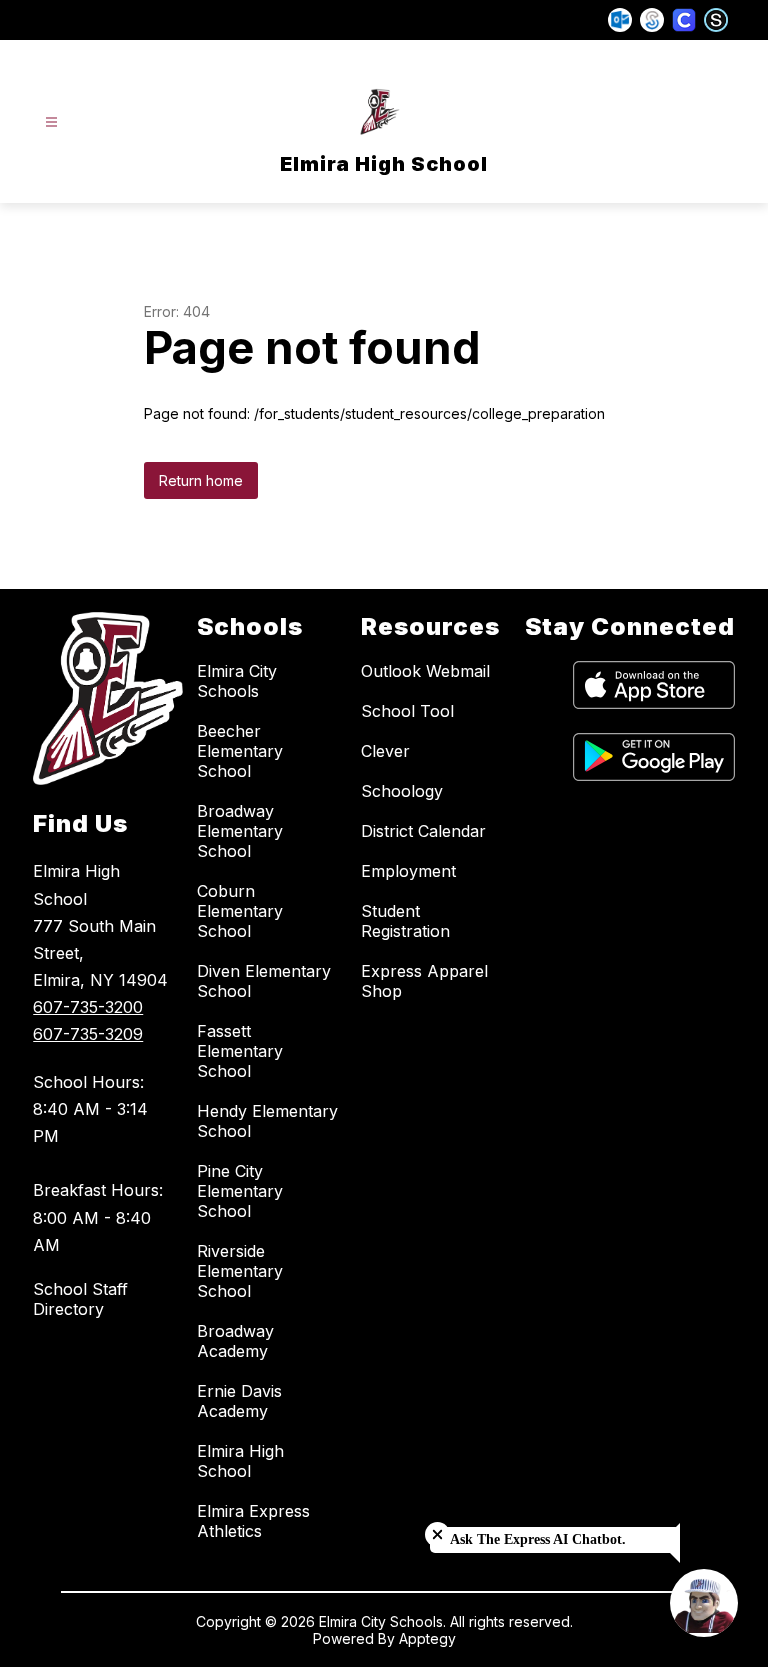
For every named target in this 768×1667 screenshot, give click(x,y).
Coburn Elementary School (240, 911)
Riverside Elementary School (240, 1271)
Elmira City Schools (237, 681)
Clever (385, 751)
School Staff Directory (80, 1299)
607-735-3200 (88, 1007)
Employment (408, 871)
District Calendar (423, 831)
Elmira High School (240, 1461)
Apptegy (427, 1638)
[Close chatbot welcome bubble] (437, 1534)
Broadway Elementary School (240, 831)
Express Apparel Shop (424, 981)
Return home (201, 480)
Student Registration (405, 921)
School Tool (407, 711)
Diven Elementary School (264, 981)
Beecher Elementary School (240, 751)
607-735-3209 (88, 1034)
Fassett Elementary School (240, 1051)
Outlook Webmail (425, 671)
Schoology (402, 791)
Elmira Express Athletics (253, 1521)
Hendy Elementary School (267, 1121)
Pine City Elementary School (240, 1191)
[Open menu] (51, 122)
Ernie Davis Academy (239, 1401)
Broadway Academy (235, 1341)
